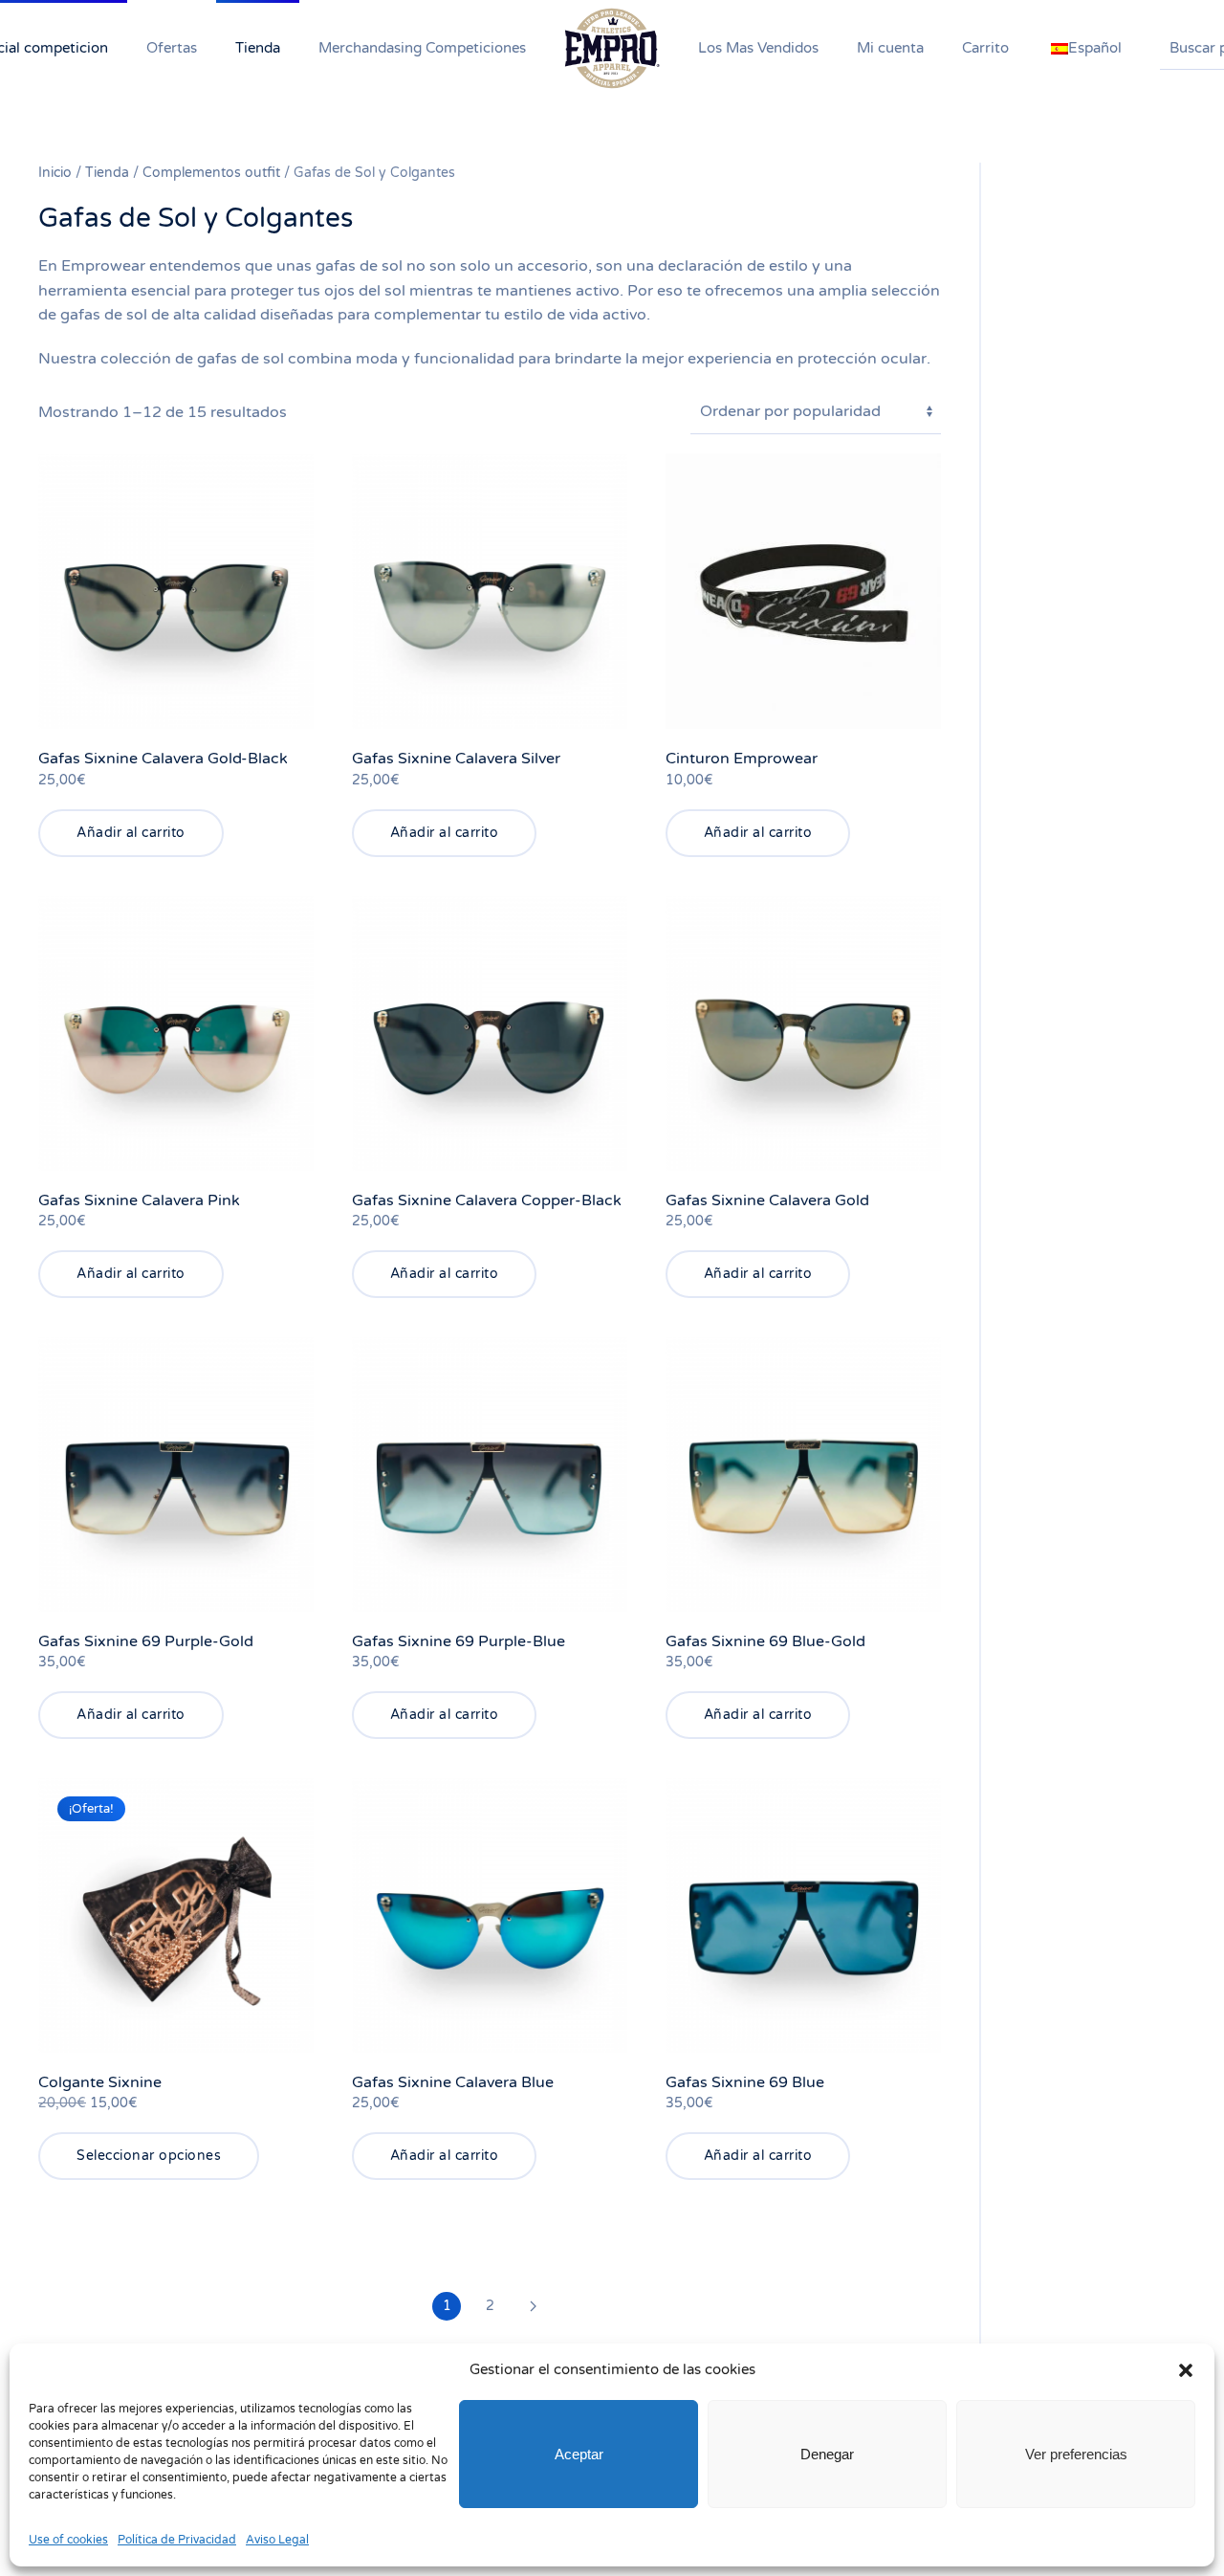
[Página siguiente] (533, 2306)
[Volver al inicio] (612, 48)
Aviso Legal (277, 2540)
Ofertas (172, 48)
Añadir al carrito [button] (131, 833)
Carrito (985, 48)
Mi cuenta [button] (890, 48)
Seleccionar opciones (149, 2156)
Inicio (55, 173)
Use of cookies (68, 2540)
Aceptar (579, 2454)
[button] (1186, 2369)
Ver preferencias (1076, 2454)
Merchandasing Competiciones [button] (422, 48)
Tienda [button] (258, 48)
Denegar (827, 2454)
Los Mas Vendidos (758, 48)
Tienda (107, 173)
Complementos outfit (211, 173)
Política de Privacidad (177, 2540)
